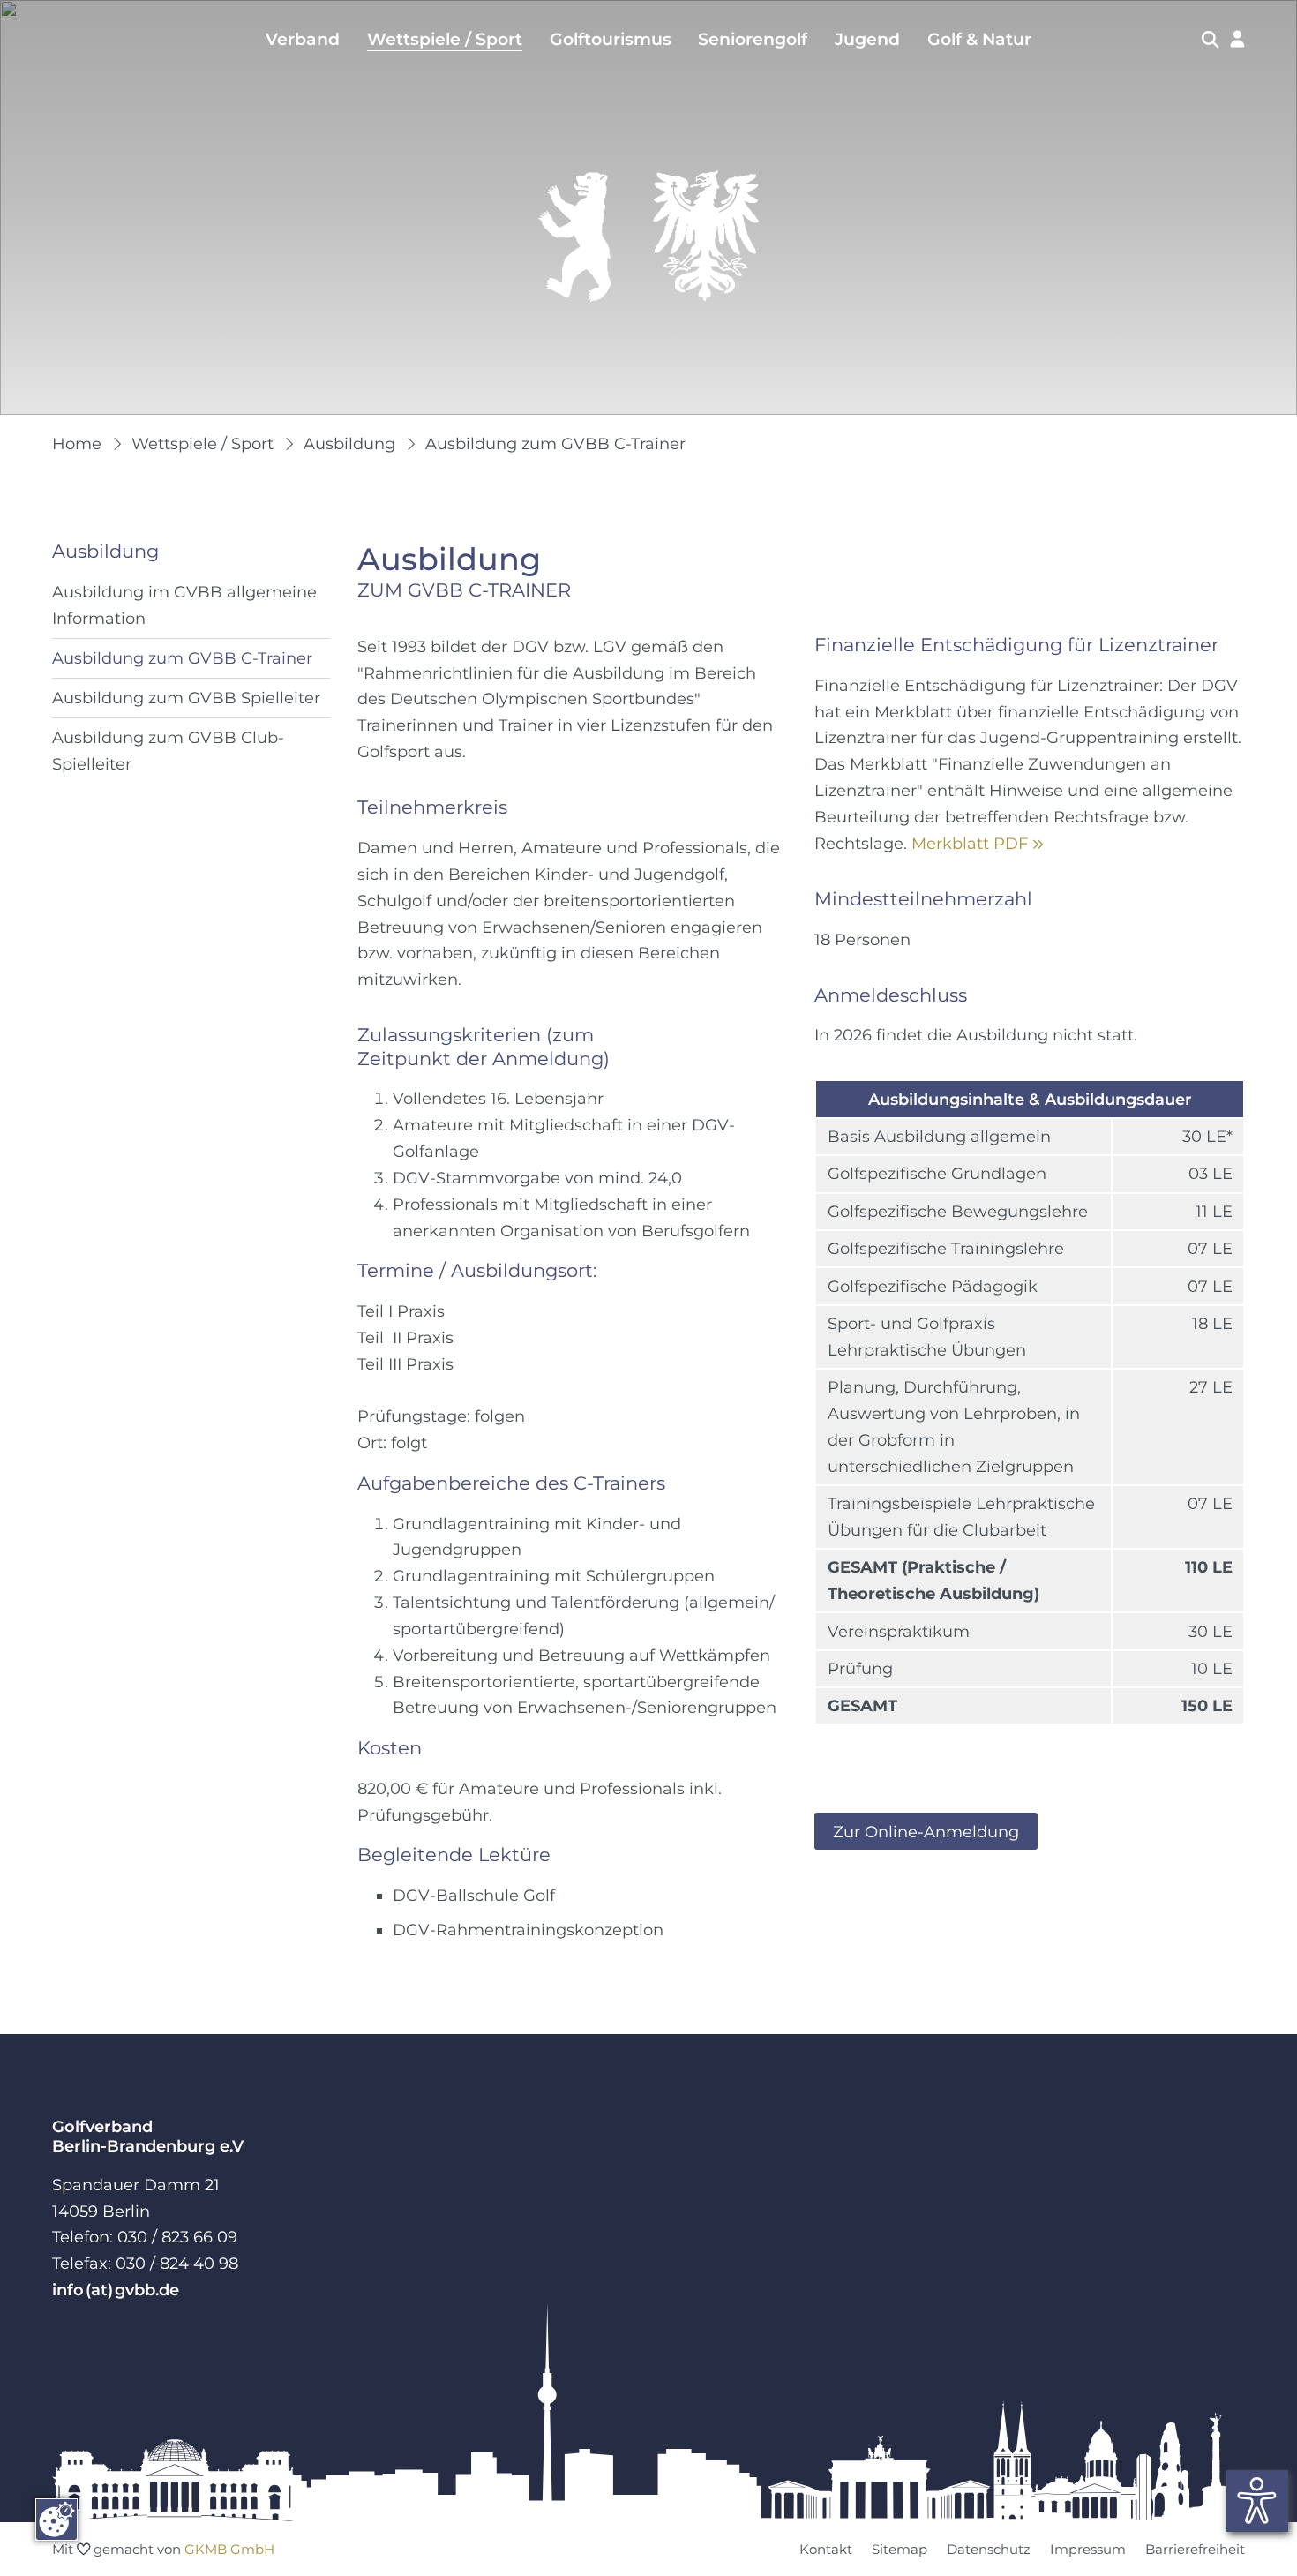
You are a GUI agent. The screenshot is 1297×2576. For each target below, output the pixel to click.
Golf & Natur (979, 39)
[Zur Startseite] (648, 236)
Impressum (1088, 2549)
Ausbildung (349, 443)
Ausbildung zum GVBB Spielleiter (186, 698)
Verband (303, 39)
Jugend (867, 39)
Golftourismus (611, 39)
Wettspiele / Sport (445, 39)
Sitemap (900, 2549)
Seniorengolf (753, 39)
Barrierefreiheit (1195, 2549)
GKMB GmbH (229, 2549)
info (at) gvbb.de (116, 2290)
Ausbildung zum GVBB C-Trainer (555, 443)
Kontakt (826, 2549)
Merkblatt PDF (977, 843)
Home (77, 443)
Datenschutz (989, 2549)
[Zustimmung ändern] (56, 2520)
